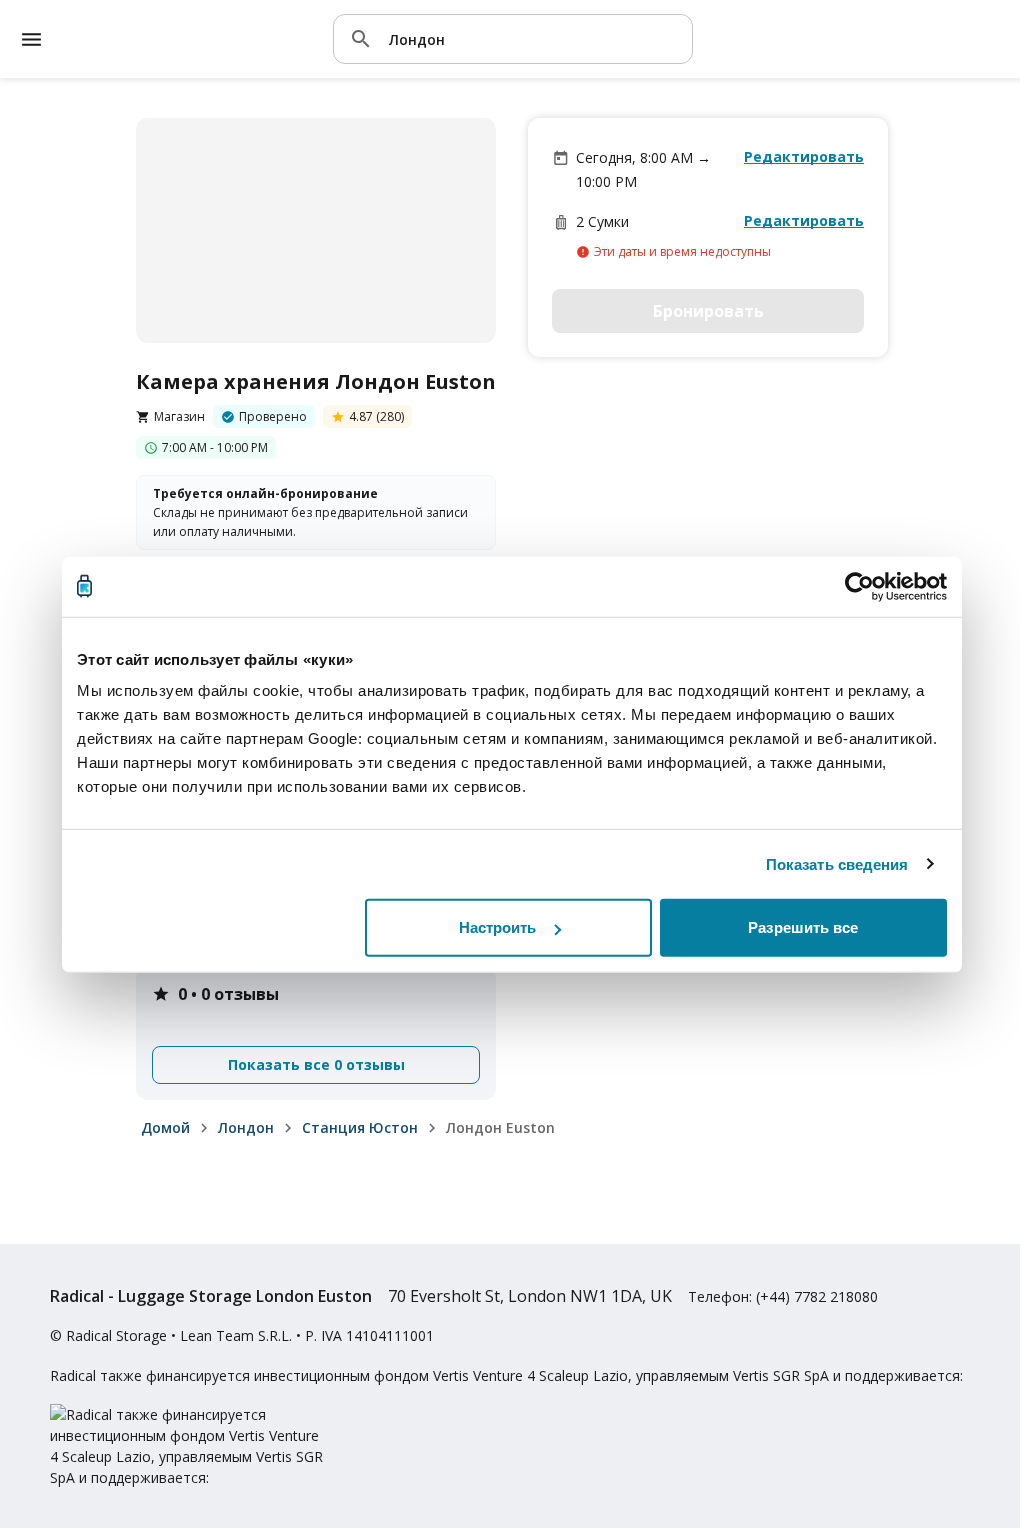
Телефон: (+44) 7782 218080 (783, 1296)
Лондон (246, 1127)
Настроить (498, 927)
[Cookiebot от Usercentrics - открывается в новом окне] (859, 586)
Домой (165, 1127)
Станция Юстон (360, 1127)
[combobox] (533, 38)
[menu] (31, 39)
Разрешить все (803, 927)
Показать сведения (837, 863)
